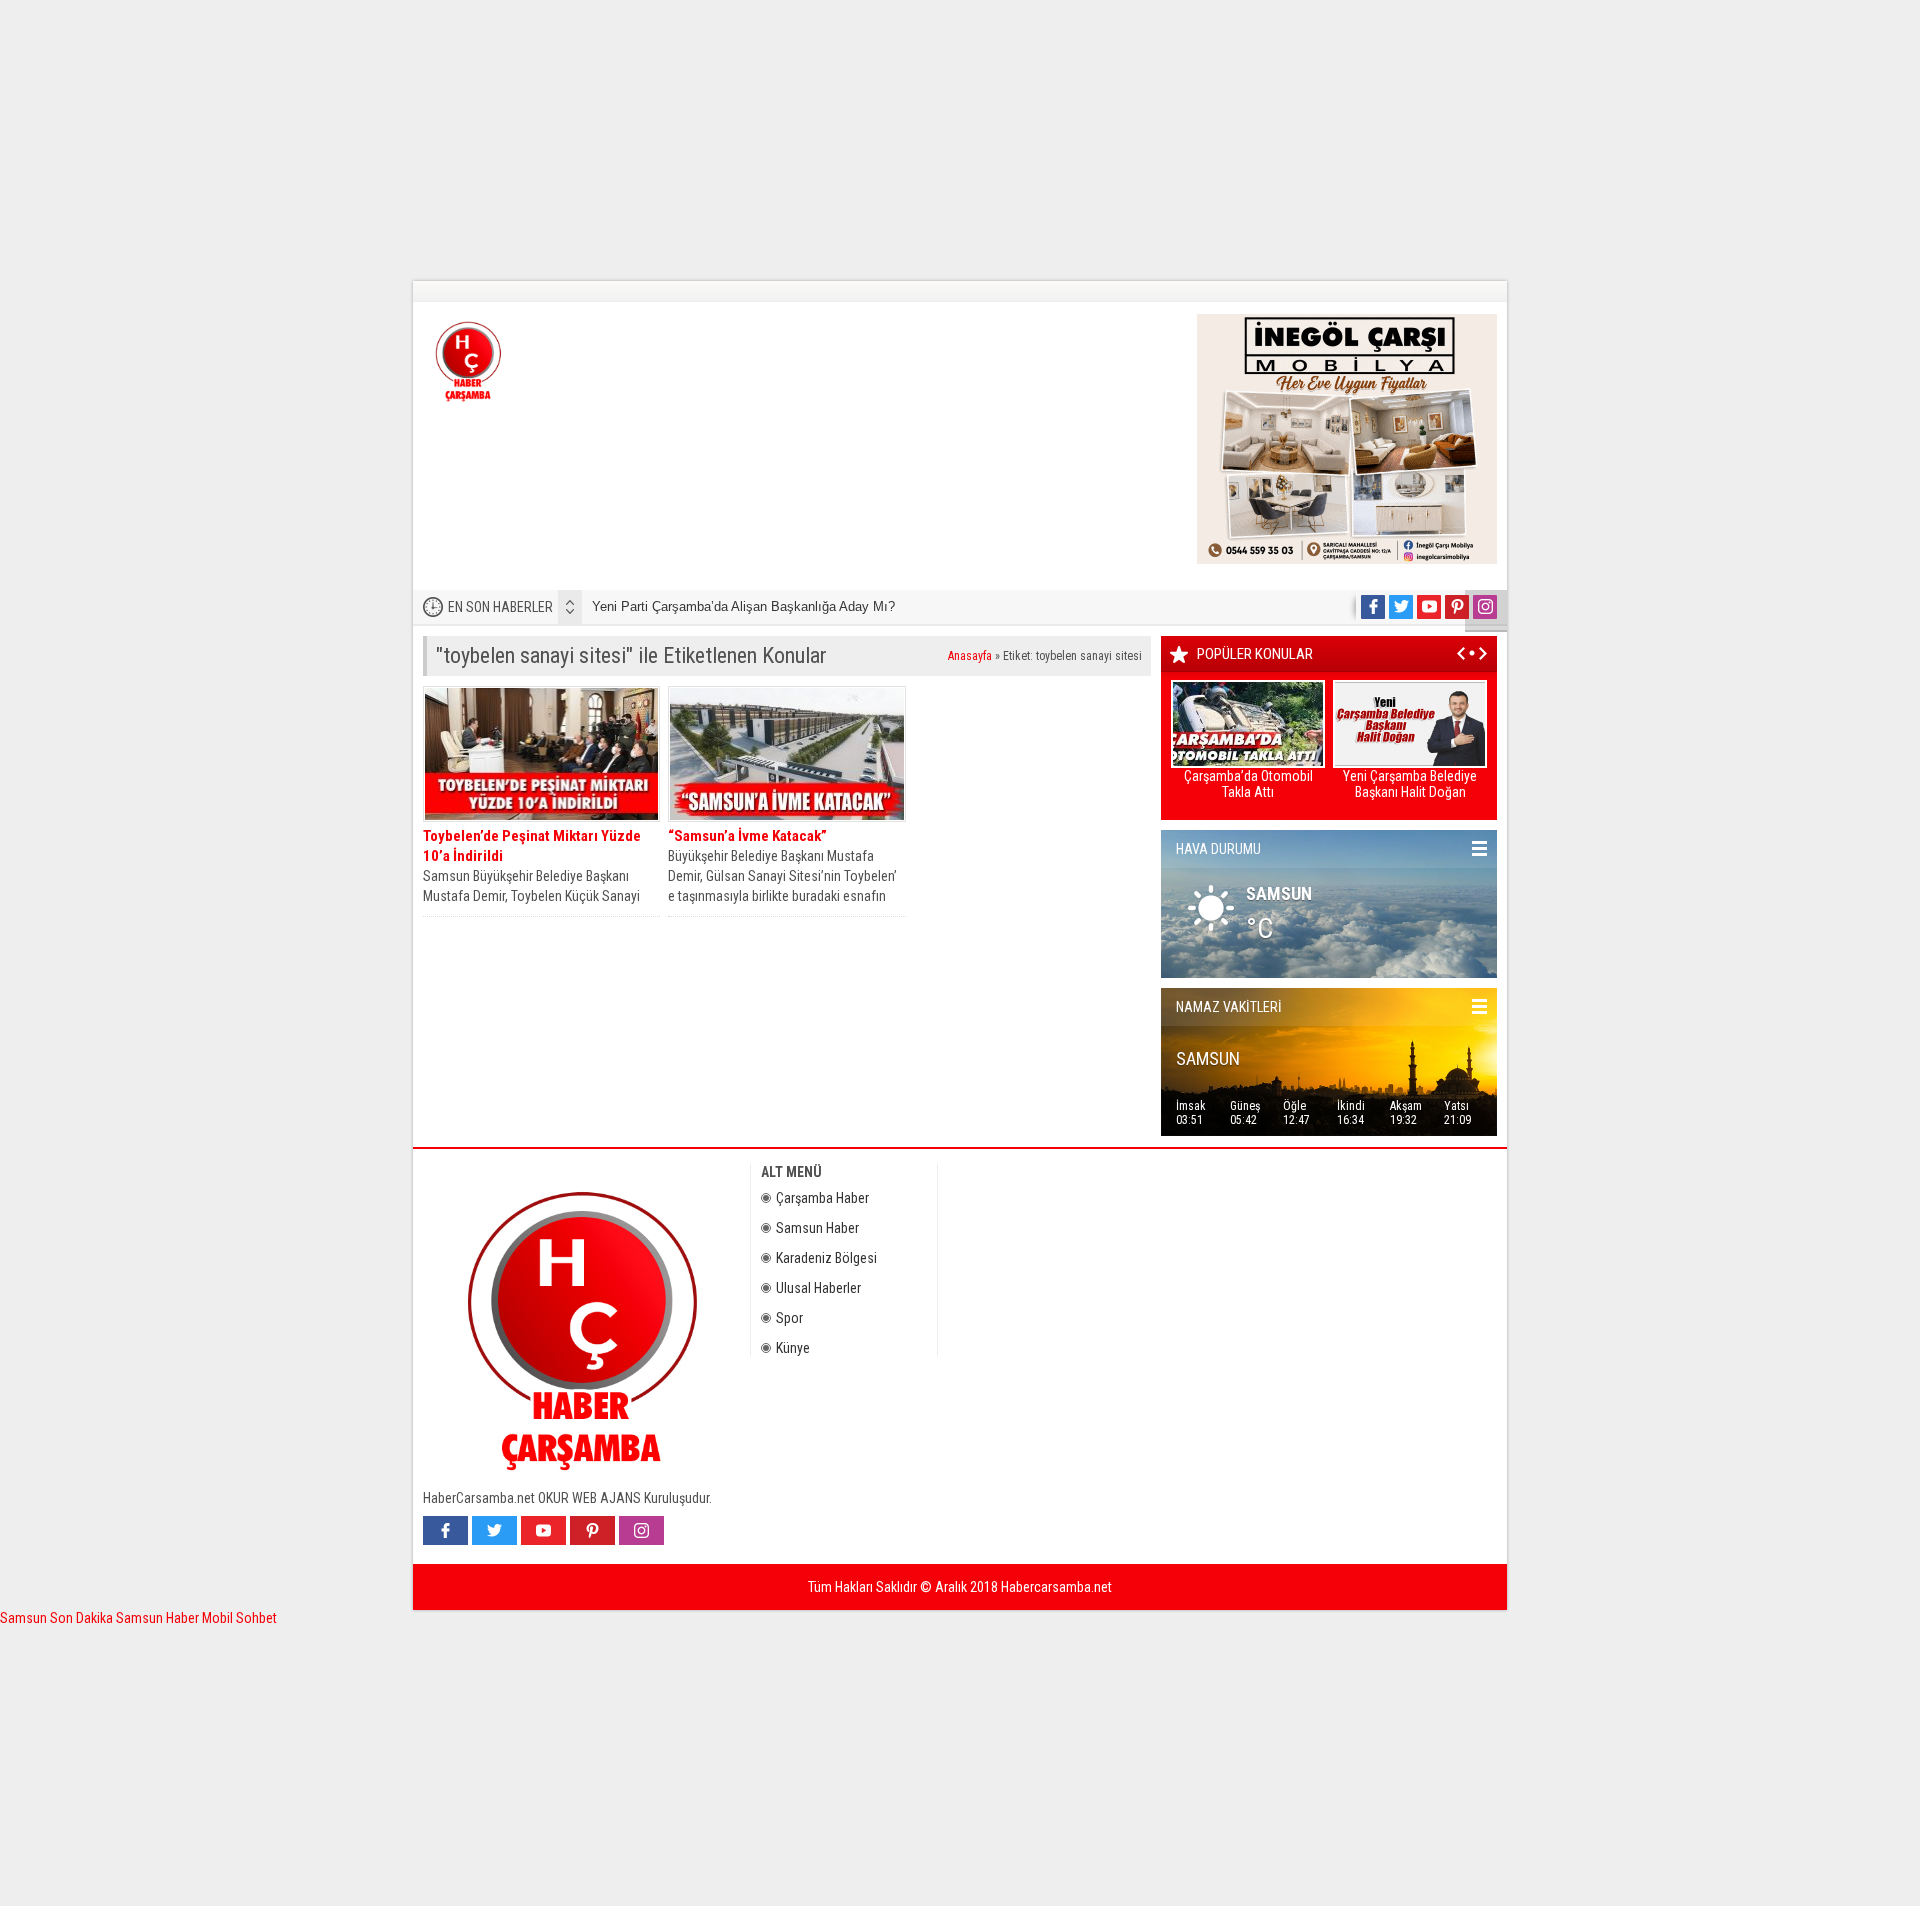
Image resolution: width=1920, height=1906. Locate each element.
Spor (789, 1318)
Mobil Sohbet (239, 1618)
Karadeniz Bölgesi (826, 1258)
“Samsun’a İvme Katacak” (747, 836)
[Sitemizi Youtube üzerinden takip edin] (1429, 607)
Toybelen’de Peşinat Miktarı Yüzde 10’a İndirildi (532, 846)
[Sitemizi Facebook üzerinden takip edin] (1373, 607)
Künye (793, 1348)
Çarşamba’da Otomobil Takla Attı (1248, 784)
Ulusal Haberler (818, 1288)
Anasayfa (970, 656)
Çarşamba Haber (822, 1198)
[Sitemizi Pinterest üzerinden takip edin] (1457, 607)
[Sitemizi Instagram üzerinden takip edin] (1485, 607)
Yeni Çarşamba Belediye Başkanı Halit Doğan (1410, 784)
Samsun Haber (817, 1228)
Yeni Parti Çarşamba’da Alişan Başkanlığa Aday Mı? (743, 606)
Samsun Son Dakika (58, 1618)
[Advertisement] (600, 140)
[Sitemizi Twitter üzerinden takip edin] (1401, 607)
